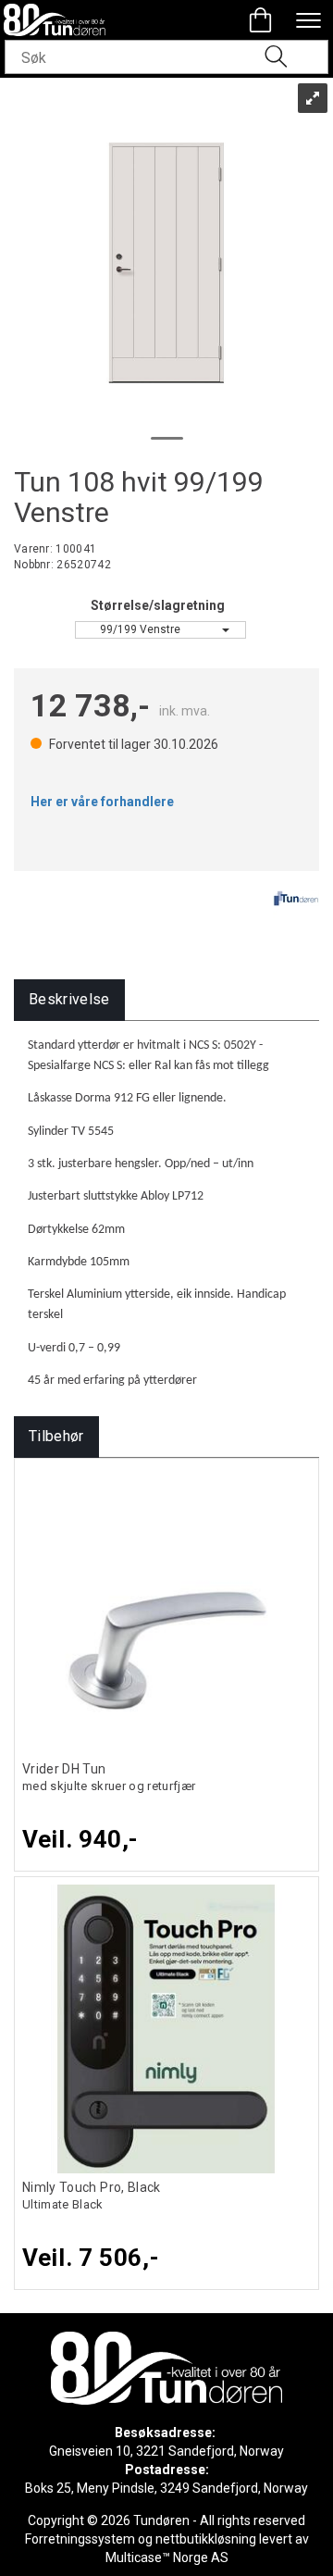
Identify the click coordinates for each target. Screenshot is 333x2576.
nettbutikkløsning (206, 2539)
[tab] (69, 1000)
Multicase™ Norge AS (167, 2557)
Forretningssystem (80, 2539)
